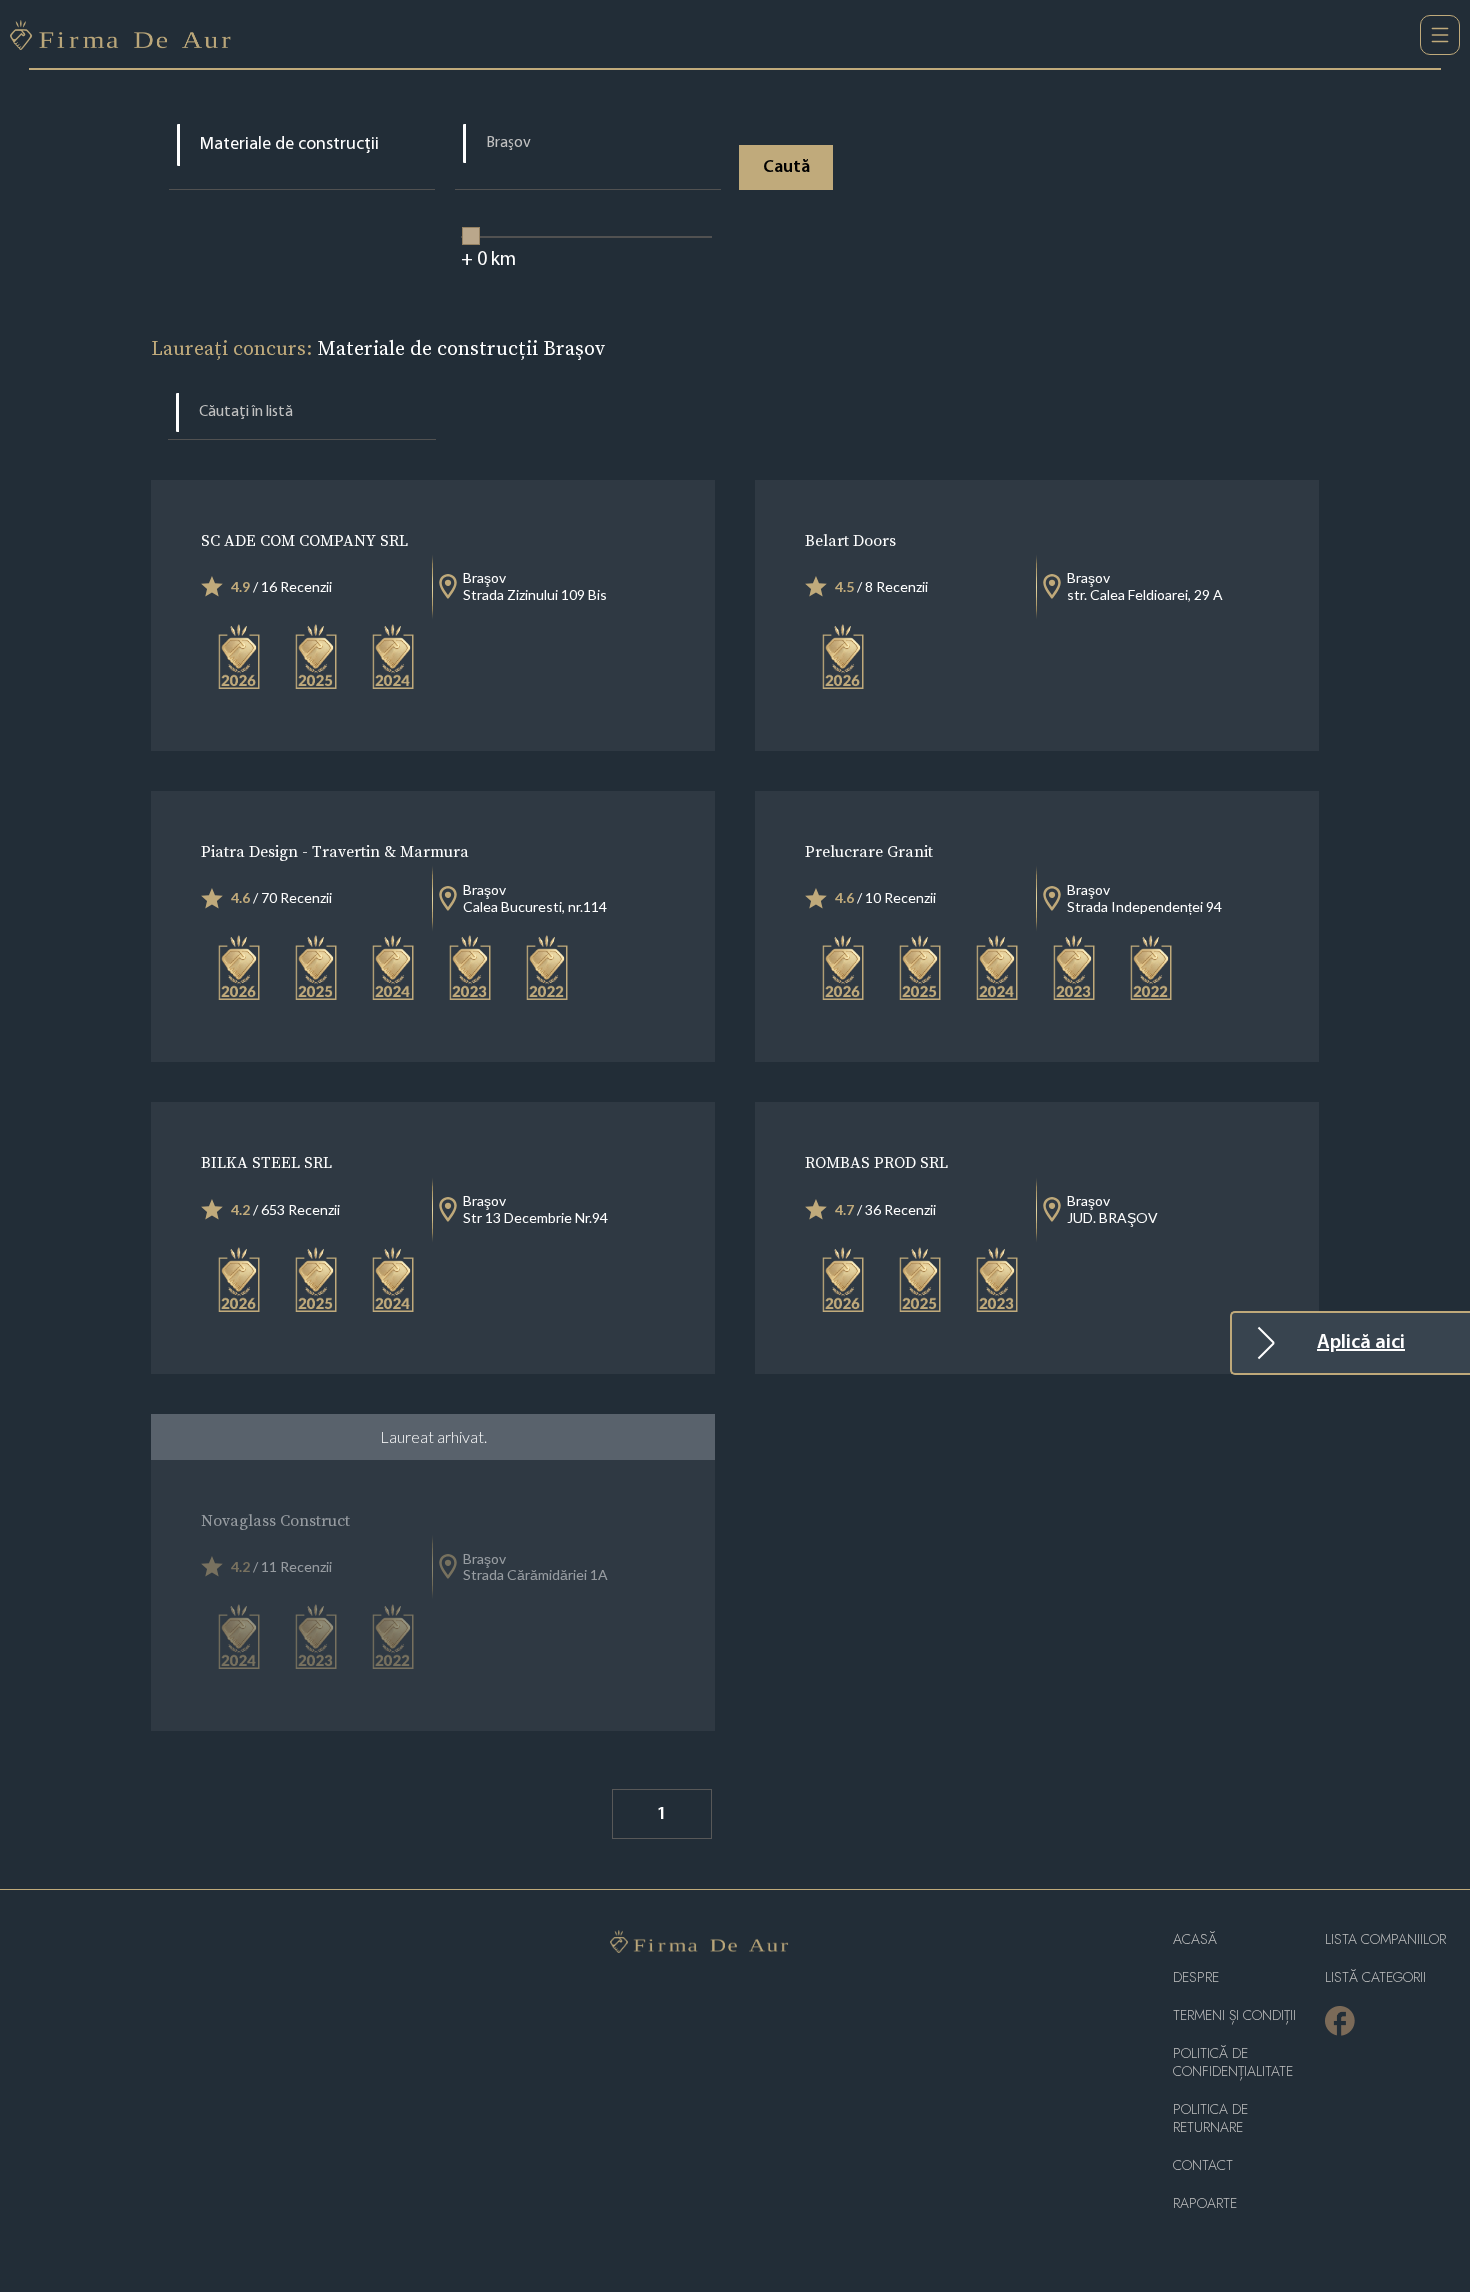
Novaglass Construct (275, 1520)
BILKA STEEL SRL (266, 1162)
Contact (1203, 2165)
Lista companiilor (1385, 1939)
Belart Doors (850, 540)
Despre (1196, 1977)
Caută (786, 168)
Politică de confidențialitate (1233, 2062)
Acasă (1195, 1939)
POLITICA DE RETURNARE (1210, 2118)
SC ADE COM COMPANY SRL (304, 540)
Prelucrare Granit (869, 851)
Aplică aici (1361, 1343)
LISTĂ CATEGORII (1375, 1977)
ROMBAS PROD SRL (876, 1162)
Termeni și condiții (1234, 2015)
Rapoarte (1205, 2203)
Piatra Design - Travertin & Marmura (335, 851)
